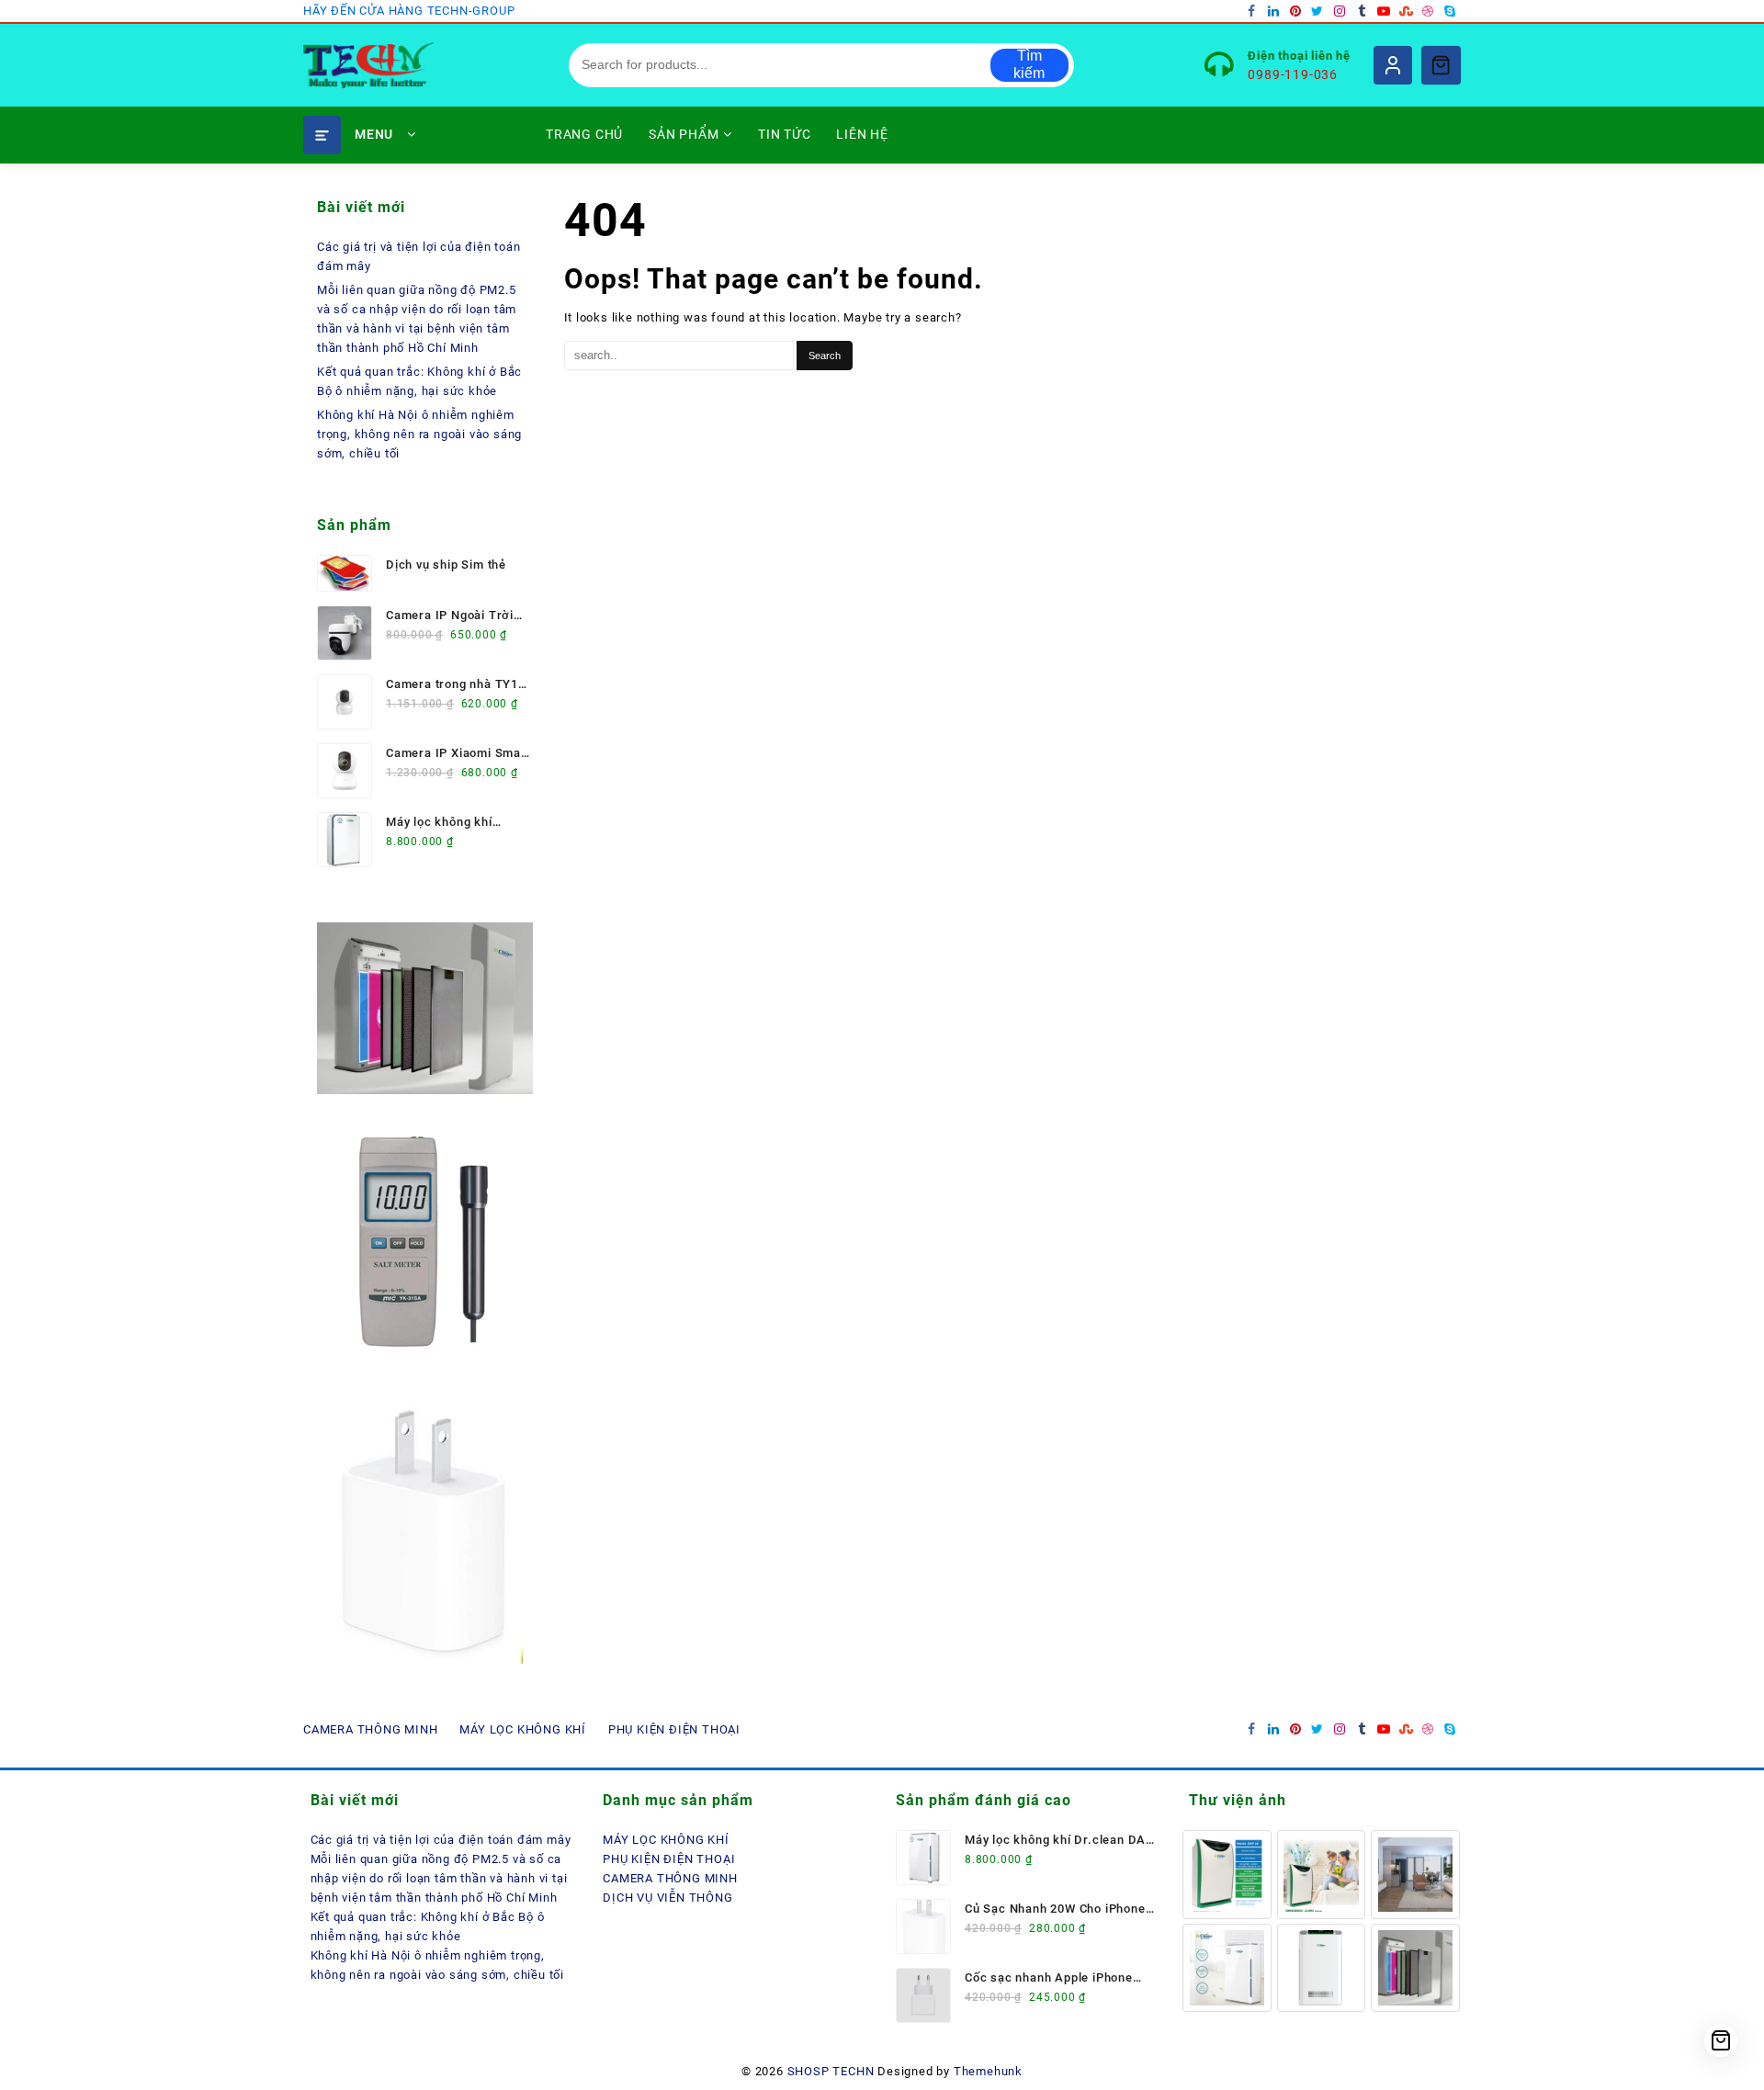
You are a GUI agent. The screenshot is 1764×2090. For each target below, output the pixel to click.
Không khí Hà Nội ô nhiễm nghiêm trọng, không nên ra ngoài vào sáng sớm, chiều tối (419, 434)
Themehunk (988, 2071)
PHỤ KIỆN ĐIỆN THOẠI (669, 1859)
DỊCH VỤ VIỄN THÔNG (667, 1898)
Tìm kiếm (1029, 65)
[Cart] (1441, 65)
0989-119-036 (1293, 74)
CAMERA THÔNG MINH (670, 1878)
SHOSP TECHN (831, 2071)
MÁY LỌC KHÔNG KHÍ (666, 1840)
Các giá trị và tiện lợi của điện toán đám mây (441, 1840)
